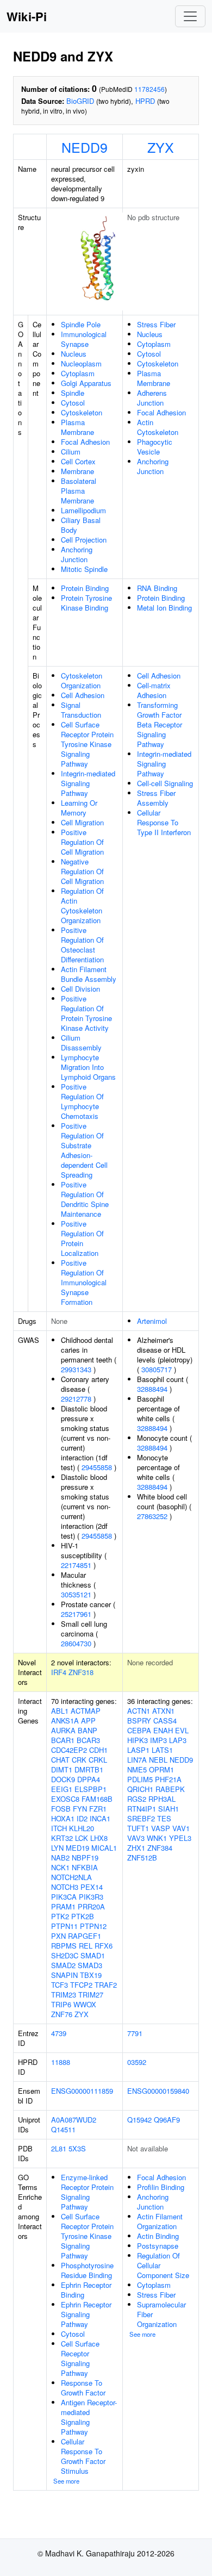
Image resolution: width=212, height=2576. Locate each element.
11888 (61, 2062)
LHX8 (99, 1838)
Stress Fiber (156, 324)
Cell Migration (82, 822)
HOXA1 (63, 1818)
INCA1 (100, 1818)
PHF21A (168, 1779)
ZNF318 (81, 1672)
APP (88, 1721)
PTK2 (60, 1916)
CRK (79, 1760)
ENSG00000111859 (82, 2091)
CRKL (98, 1760)
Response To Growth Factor (83, 2388)
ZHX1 (136, 1848)
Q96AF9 (167, 2120)
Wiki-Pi (27, 16)
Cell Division (80, 989)
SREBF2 (141, 1818)
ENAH (163, 1730)
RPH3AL (162, 1799)
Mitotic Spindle (84, 569)
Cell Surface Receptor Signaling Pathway (80, 2358)
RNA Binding (157, 588)
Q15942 (139, 2120)
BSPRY (139, 1721)
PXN (58, 1936)
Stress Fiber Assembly (156, 798)
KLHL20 (82, 1828)
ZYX (161, 147)
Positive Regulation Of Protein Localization (82, 1238)
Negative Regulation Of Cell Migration (82, 871)
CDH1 (98, 1750)
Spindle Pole (81, 324)
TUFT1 (138, 1828)
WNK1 (157, 1838)
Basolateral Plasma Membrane (79, 491)
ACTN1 (139, 1711)
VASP (161, 1828)
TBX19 (91, 1975)
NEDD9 (85, 147)
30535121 (76, 1594)
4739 (59, 2033)
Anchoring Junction (77, 554)
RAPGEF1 (85, 1936)
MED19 (77, 1848)
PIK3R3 (91, 1897)
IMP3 (158, 1740)
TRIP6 (61, 2004)
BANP (88, 1730)
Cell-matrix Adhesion (154, 690)
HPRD (145, 101)
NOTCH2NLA (71, 1877)
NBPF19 (85, 1858)
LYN (57, 1848)
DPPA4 (89, 1779)
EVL (182, 1730)
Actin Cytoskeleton (158, 427)
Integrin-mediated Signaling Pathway (88, 783)
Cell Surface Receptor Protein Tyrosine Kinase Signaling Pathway (87, 744)
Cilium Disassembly (81, 1043)
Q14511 (63, 2129)
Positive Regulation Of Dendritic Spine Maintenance (85, 1199)
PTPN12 (93, 1926)
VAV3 (136, 1838)
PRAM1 (63, 1906)
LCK (82, 1838)
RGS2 (137, 1799)
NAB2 (60, 1858)
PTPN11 (64, 1926)
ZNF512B (142, 1858)
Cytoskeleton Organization (82, 680)
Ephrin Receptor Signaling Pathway (86, 2314)
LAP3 (178, 1740)
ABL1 (60, 1711)
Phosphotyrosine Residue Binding (87, 2270)
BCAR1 (63, 1740)
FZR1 (98, 1809)
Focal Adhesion (85, 442)
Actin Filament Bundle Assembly (89, 974)
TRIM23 (64, 1995)
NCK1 (60, 1867)
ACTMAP (86, 1711)
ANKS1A (65, 1721)
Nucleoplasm (81, 363)
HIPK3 (138, 1740)
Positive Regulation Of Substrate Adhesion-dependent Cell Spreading (84, 1150)
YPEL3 (180, 1838)
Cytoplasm (78, 373)
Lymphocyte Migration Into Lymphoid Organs (88, 1067)
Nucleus (74, 354)
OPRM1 (161, 1769)
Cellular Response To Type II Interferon (164, 822)
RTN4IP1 (142, 1809)
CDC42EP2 (69, 1750)
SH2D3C (65, 1955)
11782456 (149, 89)
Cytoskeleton (82, 412)
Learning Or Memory (79, 808)
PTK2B (83, 1916)
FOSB (61, 1809)
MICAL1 (104, 1848)
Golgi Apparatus (86, 383)
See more (66, 2481)
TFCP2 (81, 1985)
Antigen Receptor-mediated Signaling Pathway (89, 2417)
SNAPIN (64, 1975)
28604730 (76, 1643)
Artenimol (152, 1321)
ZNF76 (62, 2014)
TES (164, 1818)
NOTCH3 (65, 1887)
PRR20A (91, 1906)
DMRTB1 (89, 1769)
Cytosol (73, 403)
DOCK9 (63, 1779)
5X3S (77, 2148)
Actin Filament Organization (160, 2221)
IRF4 (59, 1672)
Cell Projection (84, 540)
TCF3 (60, 1985)
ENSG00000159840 (158, 2091)
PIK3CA (64, 1897)
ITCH (59, 1828)
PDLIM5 (140, 1779)
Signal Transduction (81, 710)
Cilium (71, 452)
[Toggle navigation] (190, 16)
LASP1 (138, 1750)
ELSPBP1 (91, 1789)
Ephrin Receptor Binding (86, 2290)
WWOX (85, 2004)
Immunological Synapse (84, 339)
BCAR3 (88, 1740)
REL (86, 1946)
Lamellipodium (83, 510)
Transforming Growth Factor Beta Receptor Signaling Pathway (160, 724)
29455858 (97, 1467)
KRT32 (62, 1838)
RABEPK (170, 1789)
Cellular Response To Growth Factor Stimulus (83, 2456)
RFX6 (104, 1946)
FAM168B (97, 1799)
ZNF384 (160, 1848)
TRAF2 (106, 1985)
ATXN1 (163, 1711)
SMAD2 (63, 1965)
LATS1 (162, 1750)
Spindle (73, 393)
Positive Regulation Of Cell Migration (82, 842)
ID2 (82, 1818)
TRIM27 (91, 1995)
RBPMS (64, 1946)
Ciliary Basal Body (81, 525)
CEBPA (139, 1730)
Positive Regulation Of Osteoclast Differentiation (82, 945)
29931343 (76, 1369)
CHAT (60, 1760)
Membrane (77, 471)
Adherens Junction (152, 398)
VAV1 (181, 1828)
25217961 (76, 1614)
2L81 (59, 2148)
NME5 (137, 1769)
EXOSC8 (65, 1799)
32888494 (152, 1389)
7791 (135, 2033)
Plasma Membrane (77, 427)
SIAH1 (169, 1809)
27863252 (152, 1516)
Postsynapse (158, 2246)
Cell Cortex (78, 461)
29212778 (76, 1399)
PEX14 (92, 1887)
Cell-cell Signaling (165, 783)
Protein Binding (85, 588)
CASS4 (165, 1721)
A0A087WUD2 (74, 2120)
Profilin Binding (161, 2187)
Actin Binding (158, 2236)
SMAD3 (90, 1965)
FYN (80, 1809)
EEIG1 (62, 1789)
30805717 (157, 1369)
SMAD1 (93, 1955)
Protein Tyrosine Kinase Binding (86, 603)
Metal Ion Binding (164, 608)
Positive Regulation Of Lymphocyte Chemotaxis (82, 1101)
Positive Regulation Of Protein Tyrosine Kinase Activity (86, 1013)
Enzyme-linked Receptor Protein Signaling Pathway (87, 2192)
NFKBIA (85, 1867)
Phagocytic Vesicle (155, 447)
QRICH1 (140, 1789)
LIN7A (137, 1760)
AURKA (63, 1730)
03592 (137, 2062)
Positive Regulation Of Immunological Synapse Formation (84, 1282)
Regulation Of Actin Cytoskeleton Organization (82, 906)
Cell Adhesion (83, 695)
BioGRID (80, 101)
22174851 (76, 1565)
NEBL (158, 1760)
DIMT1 (62, 1769)
